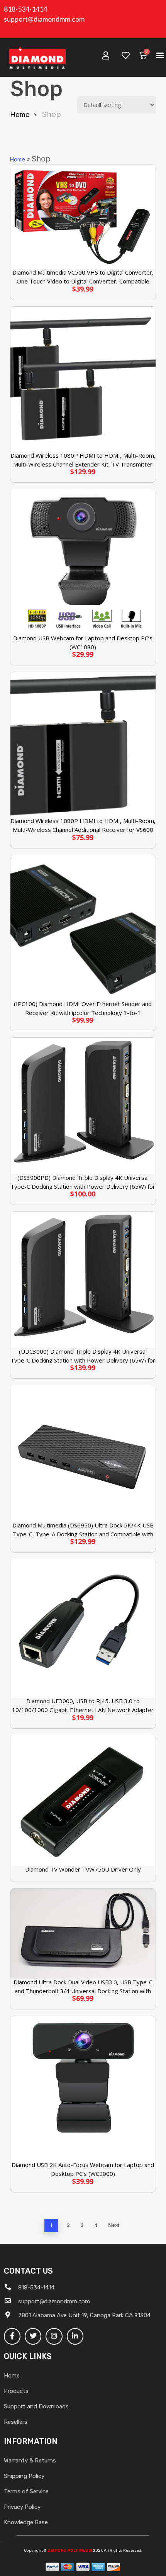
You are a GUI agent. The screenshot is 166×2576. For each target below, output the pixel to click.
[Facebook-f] (12, 2336)
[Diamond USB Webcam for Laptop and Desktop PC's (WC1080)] (83, 562)
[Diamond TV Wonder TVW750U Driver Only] (83, 1801)
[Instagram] (54, 2336)
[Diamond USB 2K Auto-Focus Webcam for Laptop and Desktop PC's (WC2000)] (83, 2089)
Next (114, 2225)
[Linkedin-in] (75, 2336)
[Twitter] (33, 2336)
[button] (160, 55)
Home (20, 115)
